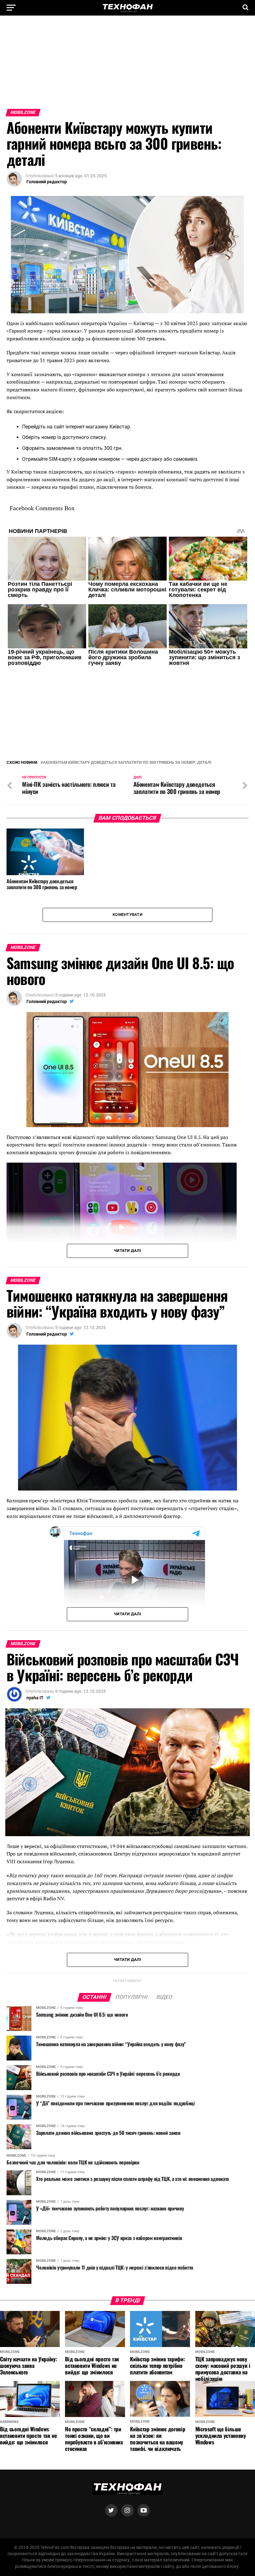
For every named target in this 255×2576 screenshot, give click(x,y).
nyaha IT (35, 1698)
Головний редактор (47, 182)
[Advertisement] (127, 65)
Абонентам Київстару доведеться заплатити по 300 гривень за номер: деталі (127, 763)
